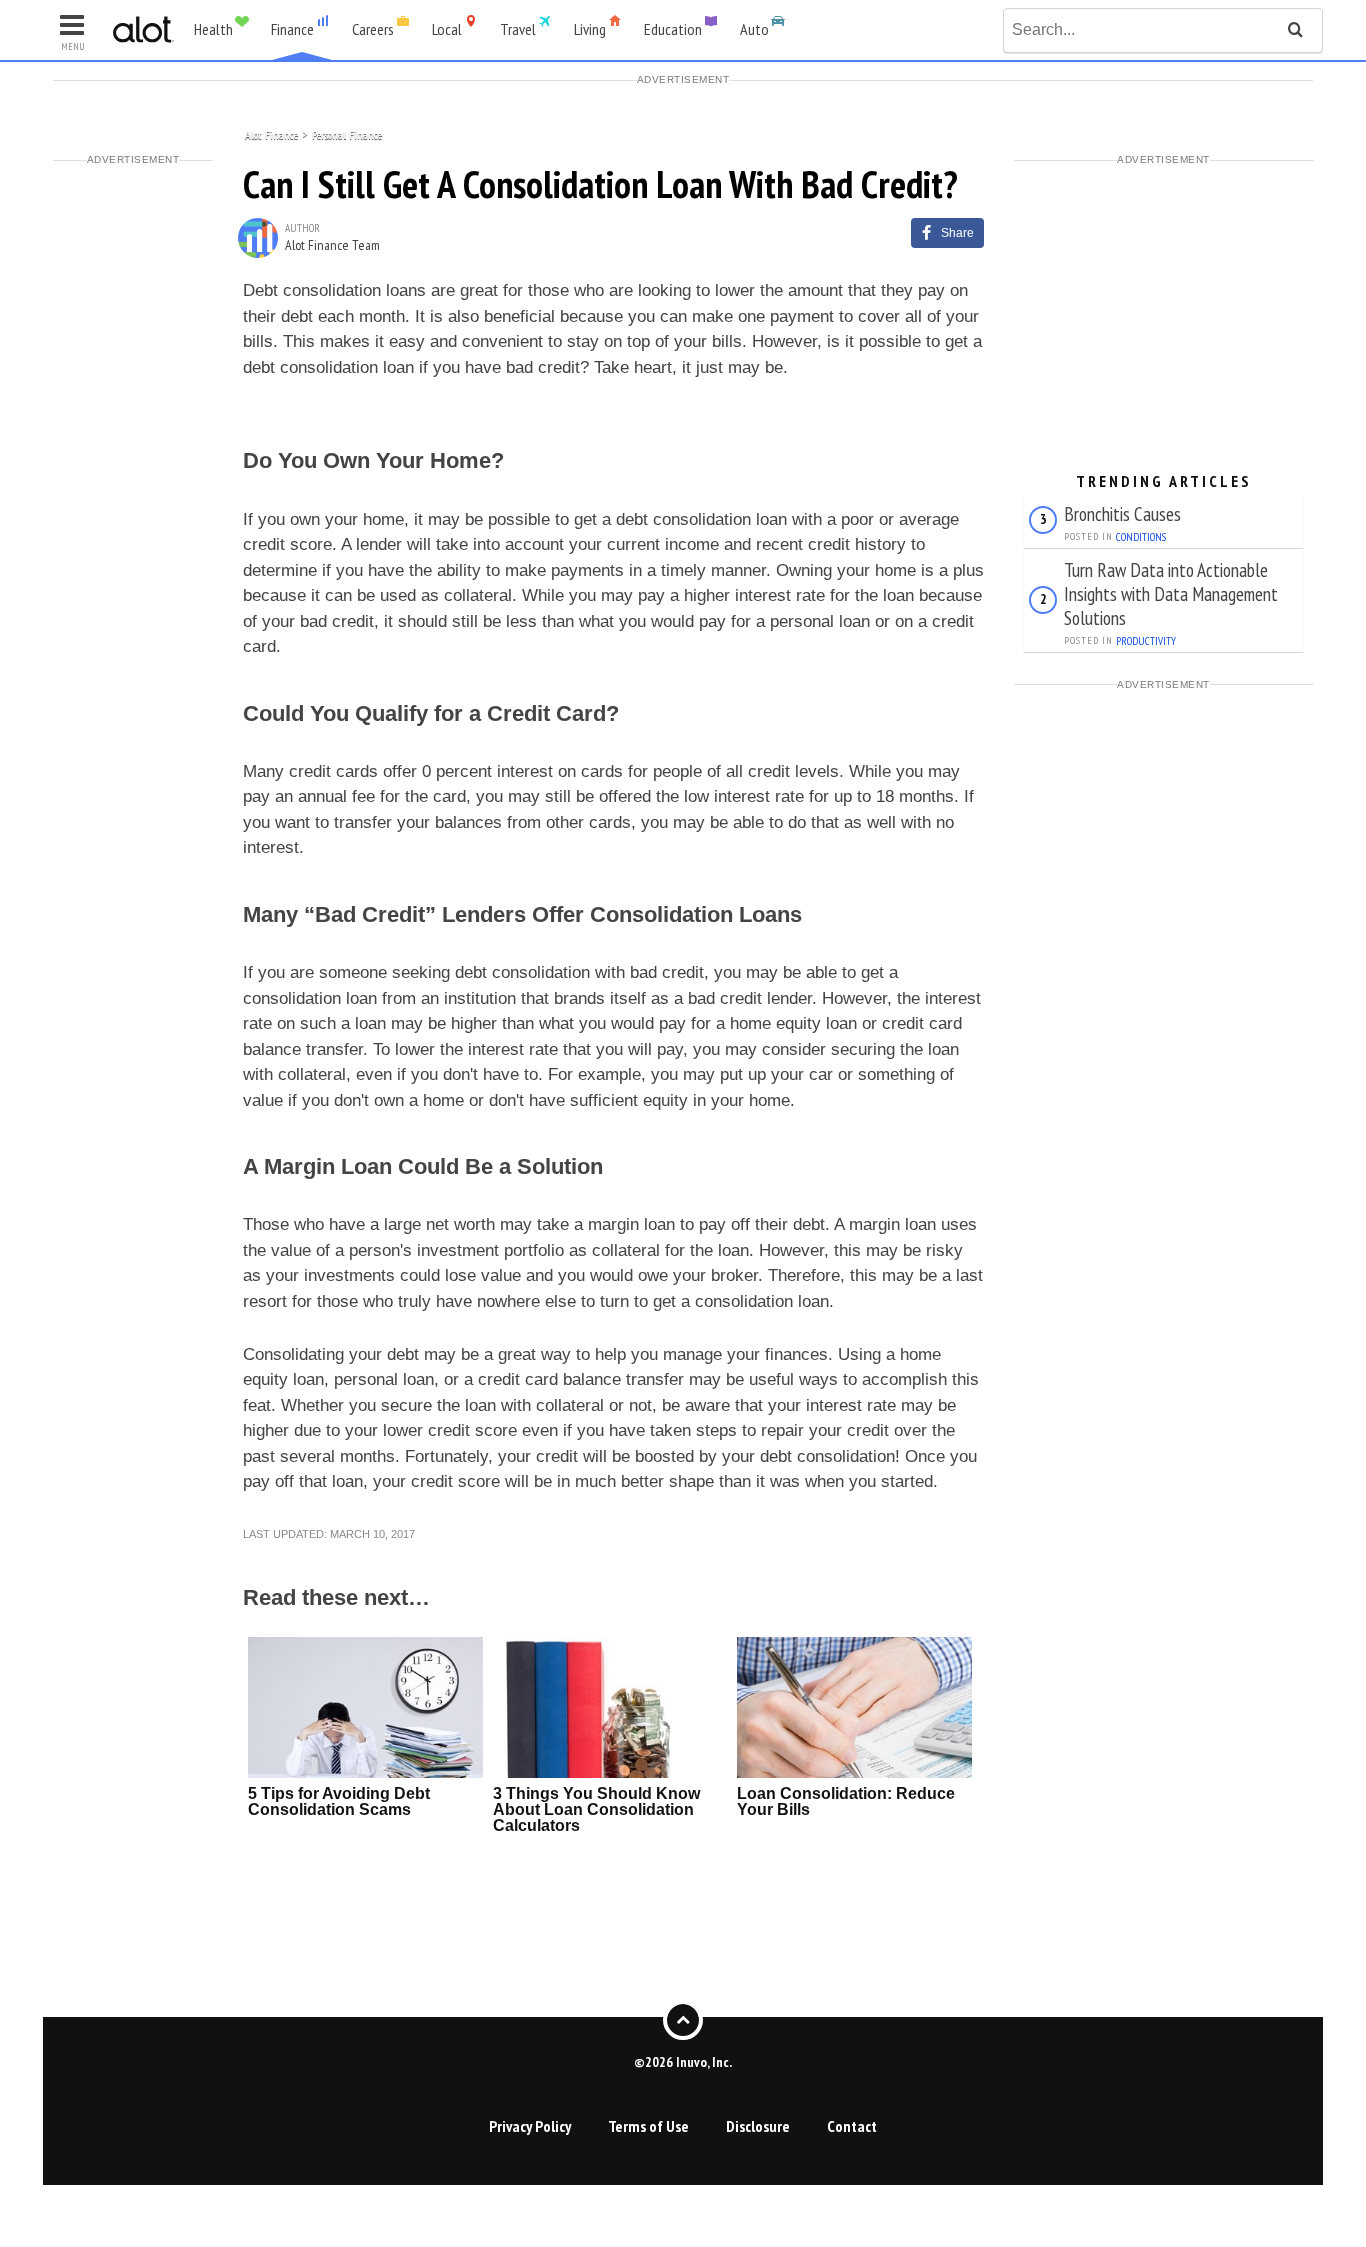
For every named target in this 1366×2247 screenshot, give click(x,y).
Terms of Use (648, 2126)
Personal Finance (347, 133)
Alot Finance (271, 133)
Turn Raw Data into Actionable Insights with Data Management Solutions (1171, 593)
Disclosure (758, 2126)
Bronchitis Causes (1122, 513)
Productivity (1146, 641)
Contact (852, 2126)
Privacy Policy (530, 2126)
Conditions (1141, 537)
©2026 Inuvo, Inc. (683, 2062)
